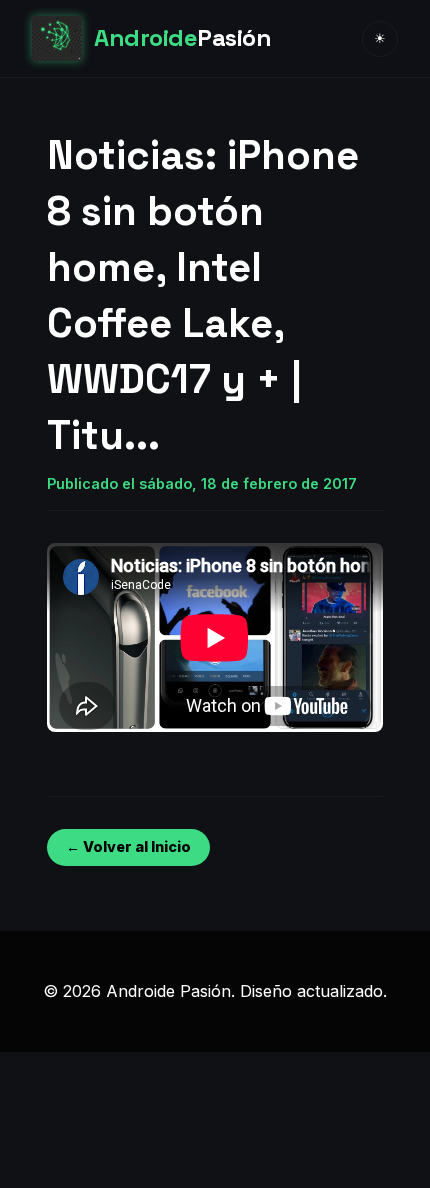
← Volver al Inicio (128, 846)
